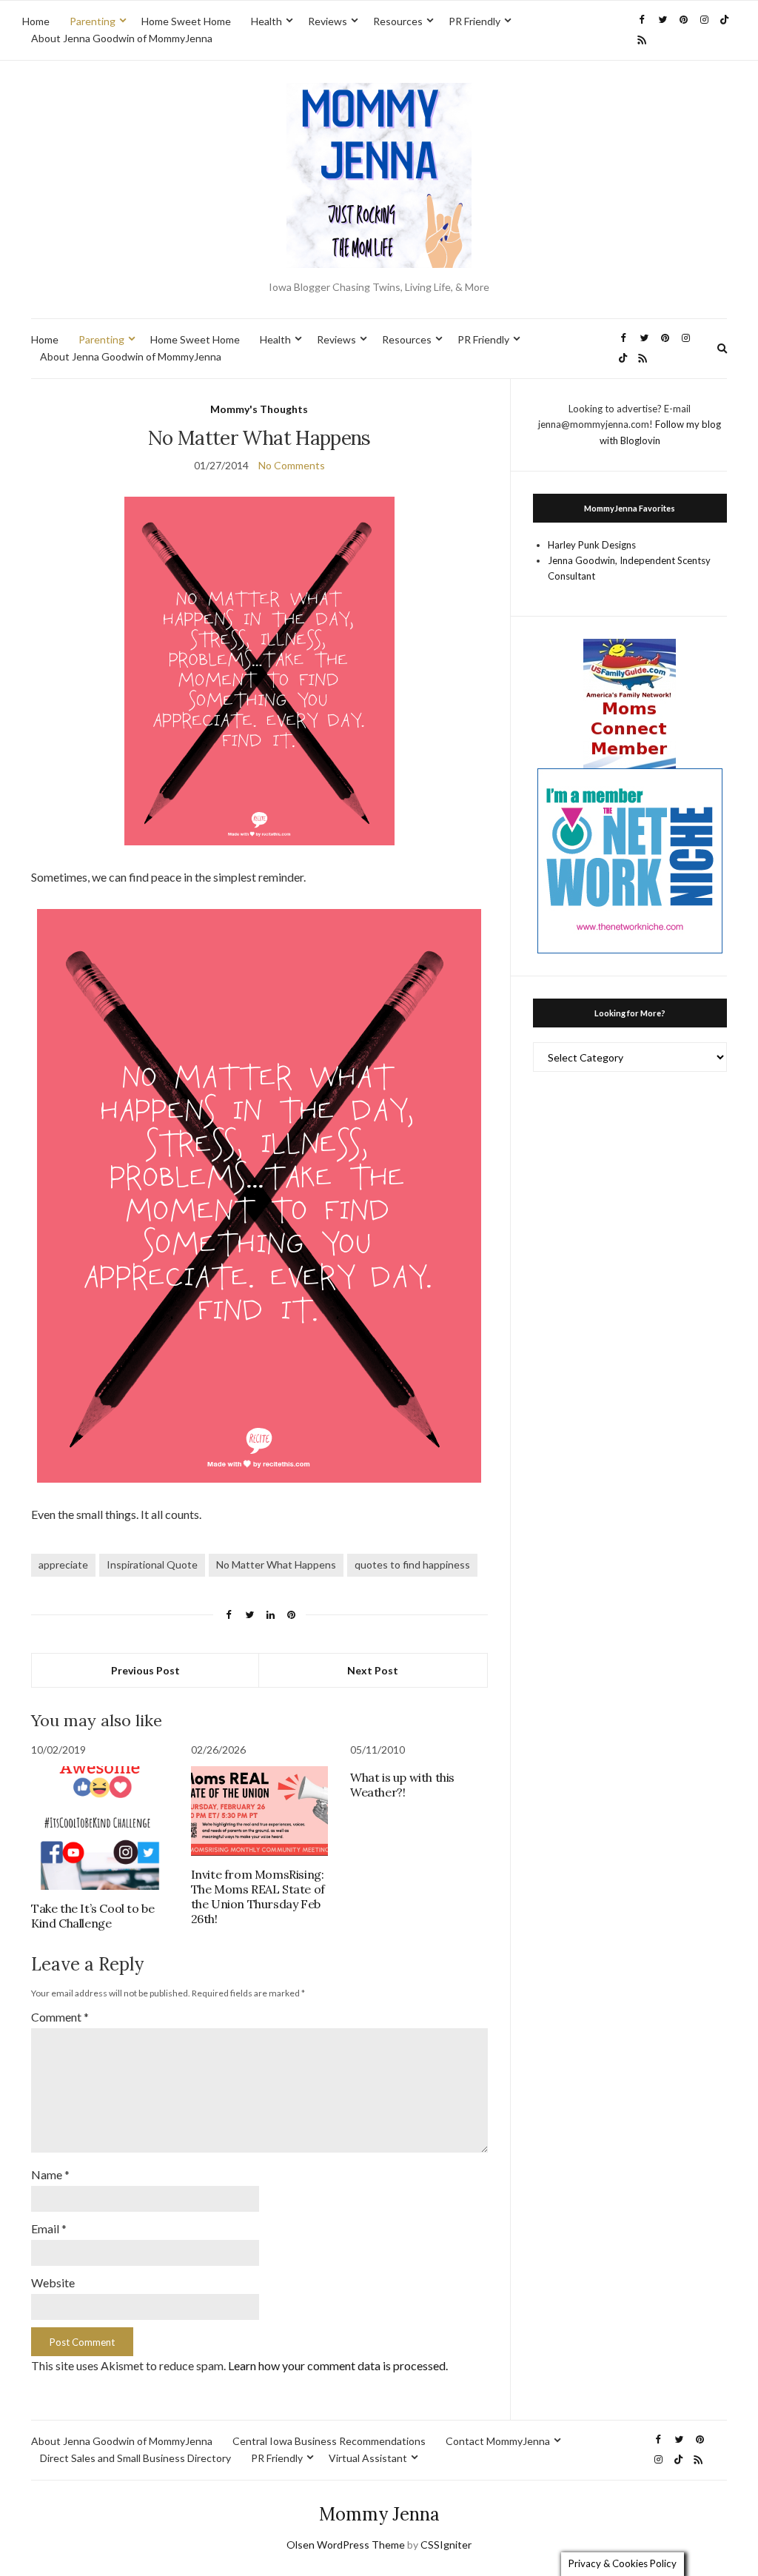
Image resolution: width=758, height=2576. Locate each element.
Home (36, 21)
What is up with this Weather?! (402, 1785)
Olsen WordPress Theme (346, 2545)
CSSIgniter (446, 2545)
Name (50, 2174)
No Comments (292, 465)
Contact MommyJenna (498, 2441)
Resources (398, 21)
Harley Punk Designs (592, 545)
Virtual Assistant (368, 2458)
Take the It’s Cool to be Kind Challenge (93, 1916)
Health (266, 21)
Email (49, 2228)
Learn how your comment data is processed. (338, 2365)
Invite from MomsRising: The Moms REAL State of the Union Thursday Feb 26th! (258, 1896)
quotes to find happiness (412, 1564)
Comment (60, 2017)
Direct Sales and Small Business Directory (135, 2458)
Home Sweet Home (186, 21)
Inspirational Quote (152, 1564)
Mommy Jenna (379, 2514)
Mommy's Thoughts (259, 409)
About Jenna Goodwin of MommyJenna (122, 38)
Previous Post (145, 1670)
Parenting (93, 21)
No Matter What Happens (276, 1564)
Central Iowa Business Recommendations (329, 2441)
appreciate (63, 1564)
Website (53, 2282)
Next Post (373, 1670)
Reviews (328, 21)
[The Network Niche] (630, 859)
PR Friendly (474, 21)
